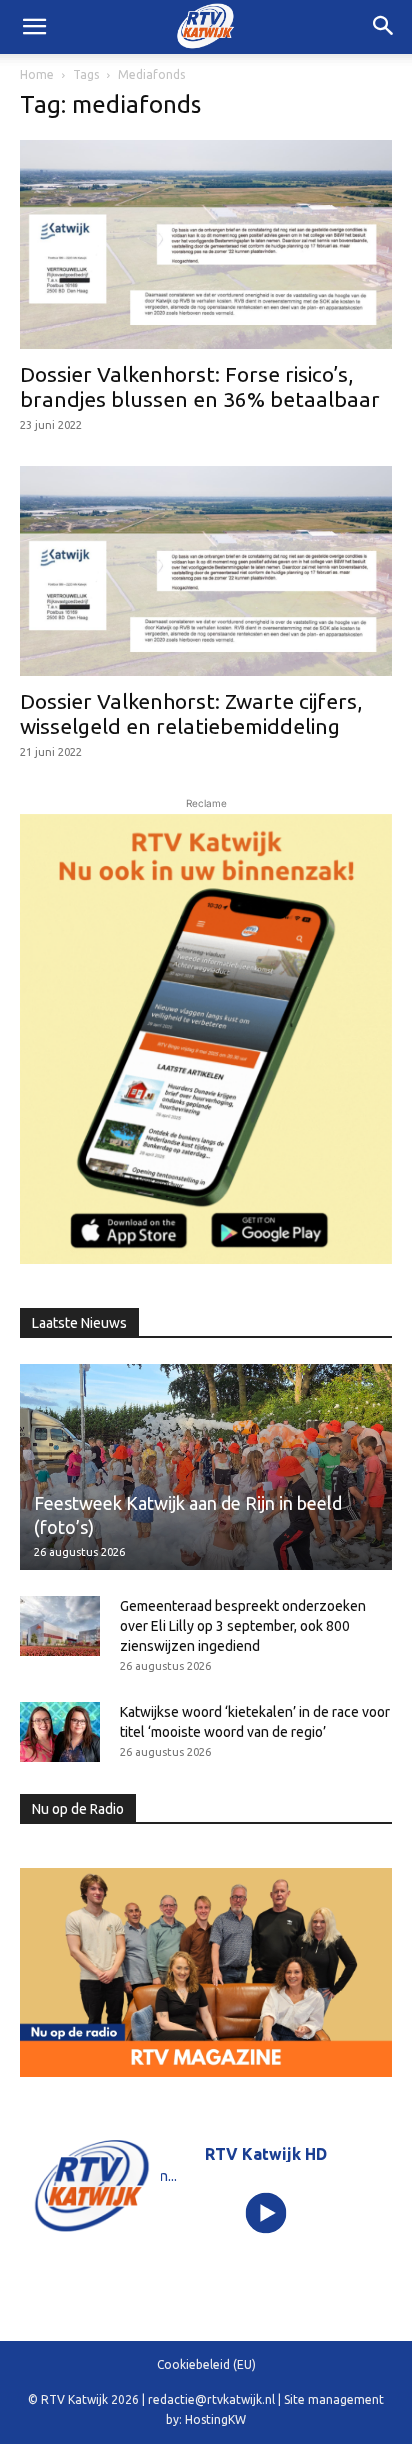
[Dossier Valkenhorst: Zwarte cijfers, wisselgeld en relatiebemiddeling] (206, 570)
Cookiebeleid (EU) (206, 2364)
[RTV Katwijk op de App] (206, 1039)
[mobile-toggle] (34, 27)
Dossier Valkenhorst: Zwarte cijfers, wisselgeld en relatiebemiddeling (191, 713)
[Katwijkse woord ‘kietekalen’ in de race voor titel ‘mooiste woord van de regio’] (60, 1732)
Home (37, 74)
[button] (384, 27)
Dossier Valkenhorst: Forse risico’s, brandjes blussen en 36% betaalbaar (200, 386)
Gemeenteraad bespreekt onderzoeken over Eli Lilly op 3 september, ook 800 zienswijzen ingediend (243, 1626)
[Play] (266, 2213)
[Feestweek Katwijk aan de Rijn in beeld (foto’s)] (206, 1467)
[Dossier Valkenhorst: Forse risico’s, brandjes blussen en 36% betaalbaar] (206, 244)
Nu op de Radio (78, 1809)
